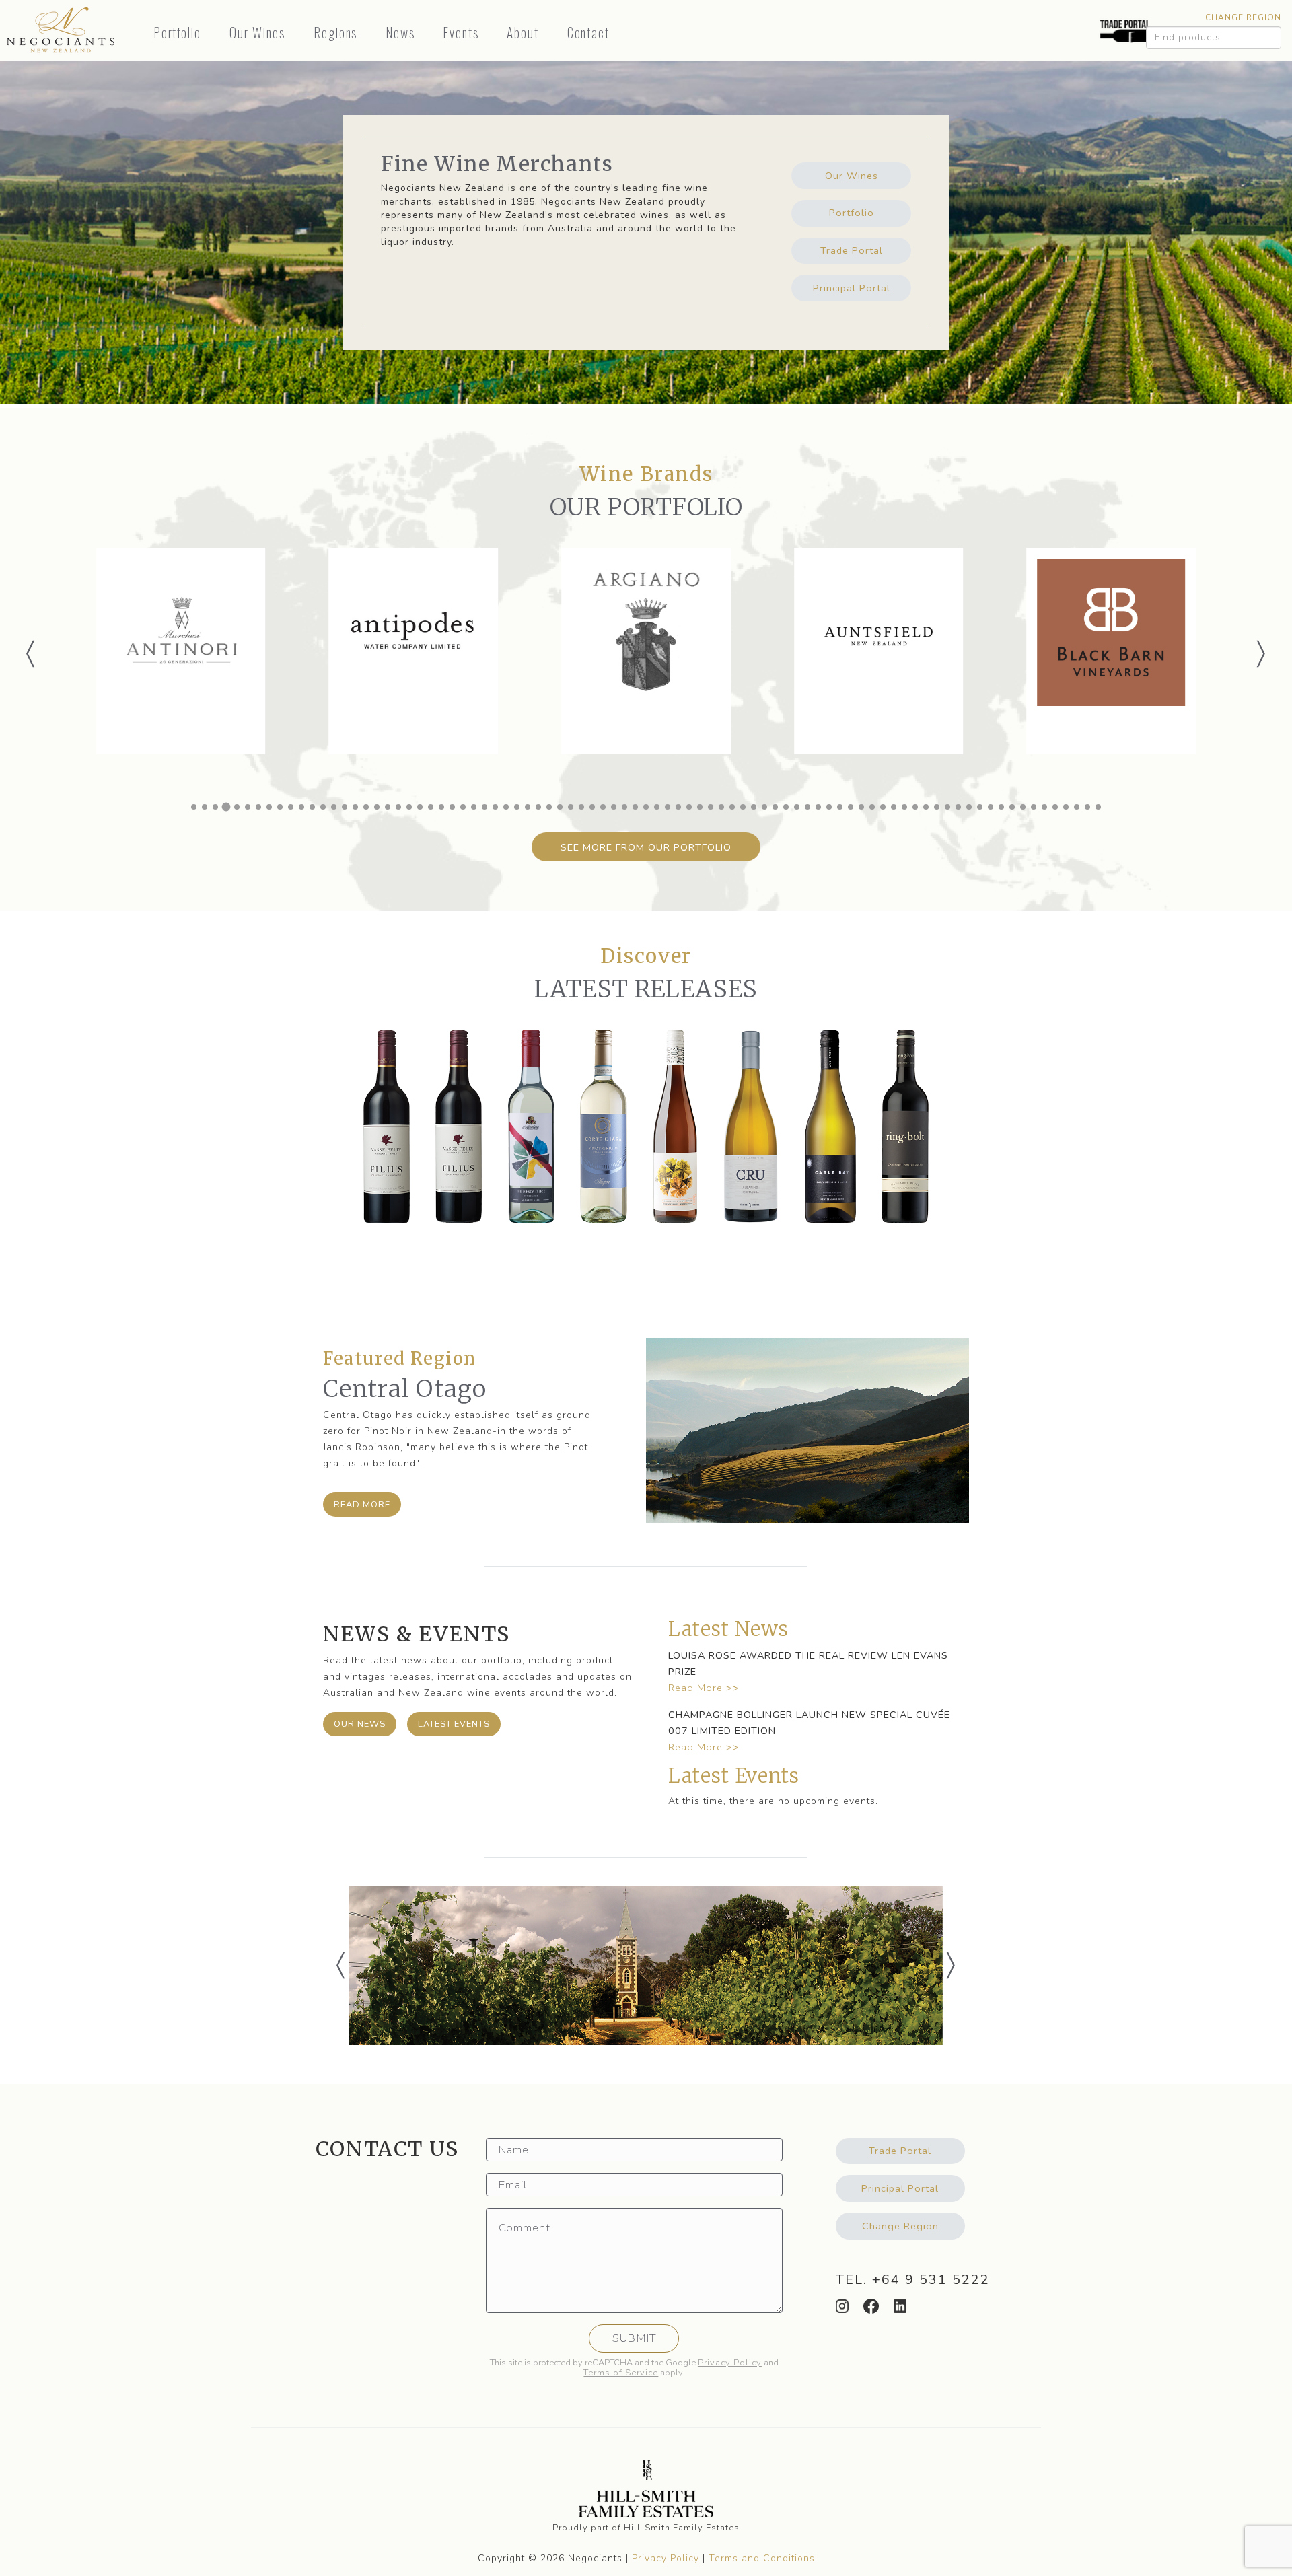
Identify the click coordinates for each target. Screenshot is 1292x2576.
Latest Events (454, 1724)
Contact (589, 33)
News (400, 33)
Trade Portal (852, 250)
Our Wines (258, 33)
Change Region (1243, 17)
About (523, 33)
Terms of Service (621, 2373)
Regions (336, 33)
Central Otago (405, 1389)
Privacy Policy (730, 2363)
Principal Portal (852, 288)
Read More (695, 1688)
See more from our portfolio (646, 847)
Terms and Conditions (762, 2558)
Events (461, 33)
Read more (362, 1505)
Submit (634, 2338)
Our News (360, 1724)
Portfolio (178, 33)
